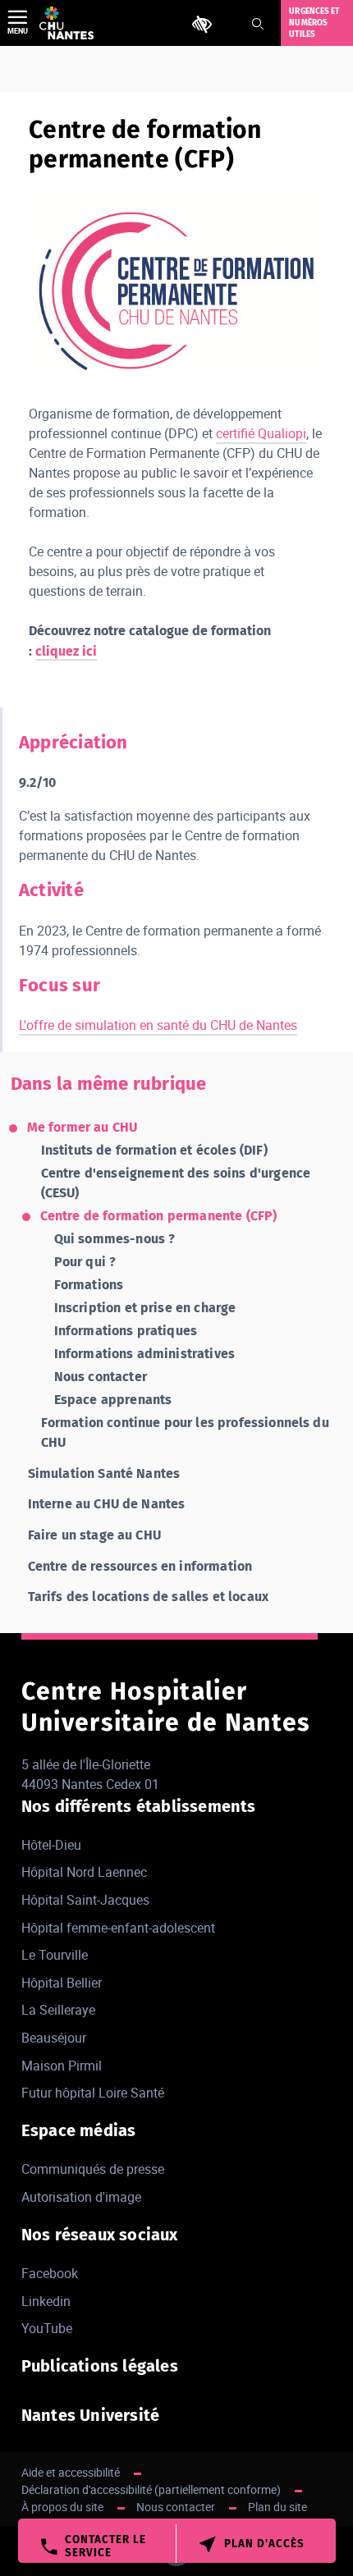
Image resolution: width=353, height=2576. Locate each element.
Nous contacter (101, 1377)
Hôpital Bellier (62, 1983)
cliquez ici (66, 651)
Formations (89, 1285)
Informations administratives (144, 1354)
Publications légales (100, 2366)
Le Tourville (55, 1955)
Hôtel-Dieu (51, 1845)
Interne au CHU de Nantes (107, 1504)
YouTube (47, 2328)
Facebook (50, 2273)
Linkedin (46, 2301)
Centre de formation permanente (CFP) (159, 1216)
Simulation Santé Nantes (104, 1473)
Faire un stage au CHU (94, 1535)
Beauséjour (54, 2038)
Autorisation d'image (81, 2197)
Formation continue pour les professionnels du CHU (185, 1432)
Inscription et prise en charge (145, 1308)
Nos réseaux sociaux (100, 2235)
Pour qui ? (85, 1262)
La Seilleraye (58, 2010)
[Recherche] (258, 24)
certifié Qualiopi (261, 433)
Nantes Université (90, 2415)
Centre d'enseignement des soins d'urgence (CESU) (176, 1183)
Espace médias (79, 2130)
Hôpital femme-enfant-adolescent (118, 1928)
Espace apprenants (113, 1400)
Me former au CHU (83, 1127)
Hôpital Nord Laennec (84, 1872)
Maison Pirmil (62, 2066)
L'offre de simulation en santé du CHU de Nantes (158, 1025)
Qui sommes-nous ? (115, 1239)
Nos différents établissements (139, 1806)
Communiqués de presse (93, 2169)
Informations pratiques (126, 1331)
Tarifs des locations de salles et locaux (148, 1597)
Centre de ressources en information (140, 1566)
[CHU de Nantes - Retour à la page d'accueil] (66, 23)
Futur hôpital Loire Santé (93, 2093)
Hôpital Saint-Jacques (85, 1900)
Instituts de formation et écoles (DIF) (154, 1150)
